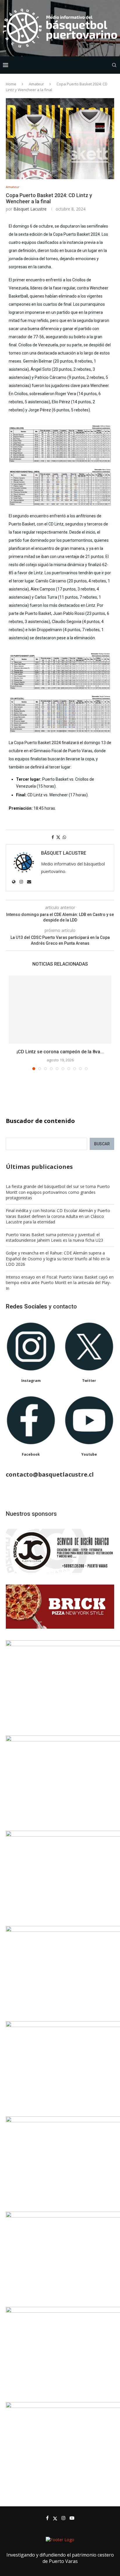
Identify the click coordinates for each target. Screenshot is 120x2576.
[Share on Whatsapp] (64, 837)
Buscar (102, 1144)
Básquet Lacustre (30, 209)
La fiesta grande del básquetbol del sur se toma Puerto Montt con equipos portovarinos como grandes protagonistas (58, 1192)
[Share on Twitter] (58, 837)
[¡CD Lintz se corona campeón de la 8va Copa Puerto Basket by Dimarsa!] (60, 1010)
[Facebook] (47, 2518)
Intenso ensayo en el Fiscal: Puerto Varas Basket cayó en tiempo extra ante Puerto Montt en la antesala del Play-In (60, 1283)
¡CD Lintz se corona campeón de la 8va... (60, 1052)
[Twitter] (55, 2518)
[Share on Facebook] (53, 837)
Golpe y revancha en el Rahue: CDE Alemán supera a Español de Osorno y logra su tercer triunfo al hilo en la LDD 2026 (58, 1259)
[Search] (114, 65)
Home (11, 84)
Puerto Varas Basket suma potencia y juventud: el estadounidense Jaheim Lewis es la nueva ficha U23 (54, 1237)
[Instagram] (63, 2518)
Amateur (36, 84)
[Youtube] (72, 2518)
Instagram (31, 1381)
